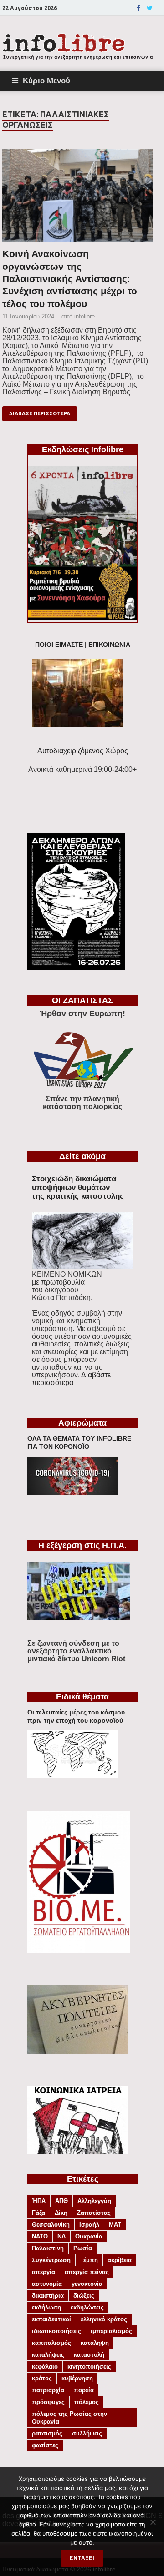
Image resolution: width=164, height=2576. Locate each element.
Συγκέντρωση (51, 2260)
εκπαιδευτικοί (51, 2319)
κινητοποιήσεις (89, 2367)
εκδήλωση (46, 2307)
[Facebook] (138, 8)
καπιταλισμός (51, 2343)
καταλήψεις (48, 2355)
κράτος (42, 2378)
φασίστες (45, 2445)
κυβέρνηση (77, 2378)
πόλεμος (87, 2402)
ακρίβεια (120, 2260)
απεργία (44, 2272)
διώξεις (84, 2296)
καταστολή (89, 2355)
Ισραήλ (89, 2225)
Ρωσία (83, 2248)
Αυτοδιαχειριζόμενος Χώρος (83, 751)
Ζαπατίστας (94, 2213)
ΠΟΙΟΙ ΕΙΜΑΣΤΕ (59, 645)
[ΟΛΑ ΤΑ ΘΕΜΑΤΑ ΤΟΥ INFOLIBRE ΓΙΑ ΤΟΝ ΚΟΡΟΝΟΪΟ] (73, 1492)
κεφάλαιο (45, 2367)
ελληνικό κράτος (104, 2319)
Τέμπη (89, 2260)
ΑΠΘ (61, 2201)
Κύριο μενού (46, 81)
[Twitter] (150, 8)
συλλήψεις (87, 2433)
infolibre (85, 316)
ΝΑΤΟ (40, 2236)
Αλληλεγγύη (94, 2201)
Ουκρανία (89, 2236)
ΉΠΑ (39, 2201)
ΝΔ (61, 2236)
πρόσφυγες (48, 2402)
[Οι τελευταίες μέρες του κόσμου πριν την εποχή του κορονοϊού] (73, 1776)
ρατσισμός (47, 2433)
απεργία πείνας (87, 2272)
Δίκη (61, 2213)
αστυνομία (47, 2284)
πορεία (84, 2390)
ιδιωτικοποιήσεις (56, 2331)
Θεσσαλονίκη (51, 2225)
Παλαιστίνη (48, 2248)
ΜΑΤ (115, 2225)
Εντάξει (82, 2558)
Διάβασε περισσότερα (40, 413)
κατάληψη (95, 2343)
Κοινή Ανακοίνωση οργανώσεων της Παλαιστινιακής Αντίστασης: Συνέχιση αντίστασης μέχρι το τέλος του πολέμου (70, 278)
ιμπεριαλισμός (111, 2331)
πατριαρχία (48, 2390)
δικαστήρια (48, 2296)
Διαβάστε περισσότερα (71, 1379)
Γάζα (38, 2213)
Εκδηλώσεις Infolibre (83, 449)
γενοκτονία (87, 2284)
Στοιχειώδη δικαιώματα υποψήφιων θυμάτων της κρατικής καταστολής (78, 1187)
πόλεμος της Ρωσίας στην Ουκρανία (69, 2418)
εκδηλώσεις (87, 2307)
